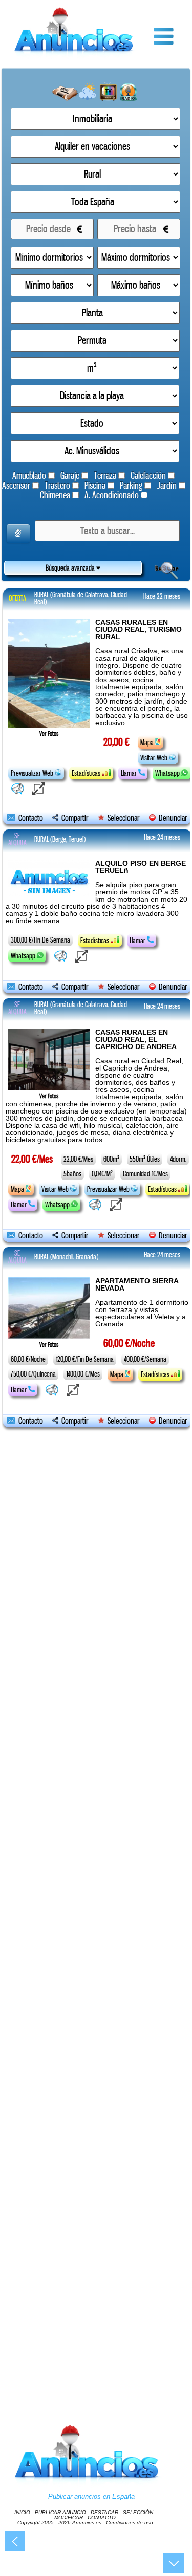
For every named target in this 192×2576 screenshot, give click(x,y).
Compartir (73, 818)
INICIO (22, 2512)
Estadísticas (87, 773)
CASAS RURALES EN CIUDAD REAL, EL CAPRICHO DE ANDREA (136, 1039)
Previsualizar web (33, 773)
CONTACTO (102, 2517)
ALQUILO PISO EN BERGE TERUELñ (141, 867)
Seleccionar (123, 818)
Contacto (29, 818)
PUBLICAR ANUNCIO (60, 2512)
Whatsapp (168, 773)
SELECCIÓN (138, 2512)
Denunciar (171, 818)
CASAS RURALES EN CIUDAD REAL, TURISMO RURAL (138, 629)
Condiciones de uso (130, 2523)
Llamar (130, 773)
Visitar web (155, 758)
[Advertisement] (96, 1915)
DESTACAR (104, 2512)
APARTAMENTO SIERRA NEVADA (137, 1284)
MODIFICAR (69, 2517)
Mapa (148, 743)
